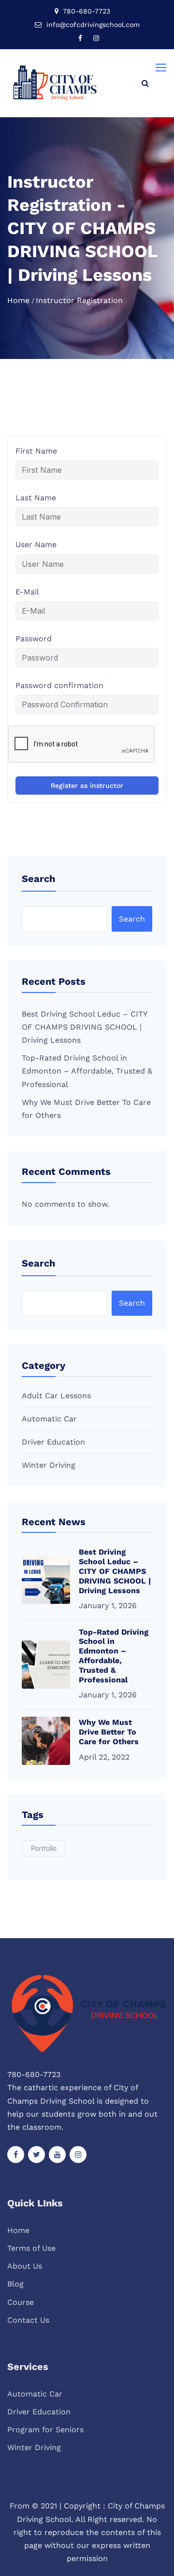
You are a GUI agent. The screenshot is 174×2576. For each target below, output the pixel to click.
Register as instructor (87, 785)
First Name (36, 451)
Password (34, 639)
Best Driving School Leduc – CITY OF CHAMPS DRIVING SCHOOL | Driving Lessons (84, 1027)
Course (21, 2302)
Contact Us (28, 2320)
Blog (15, 2284)
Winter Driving (49, 1465)
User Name (36, 544)
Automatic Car (49, 1419)
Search (38, 879)
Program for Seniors (45, 2430)
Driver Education (53, 1442)
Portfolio (44, 1849)
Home (18, 300)
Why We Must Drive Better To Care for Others (109, 1732)
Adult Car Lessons (56, 1396)
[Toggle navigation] (162, 68)
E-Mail (27, 592)
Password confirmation (59, 685)
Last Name (36, 498)
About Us (25, 2266)
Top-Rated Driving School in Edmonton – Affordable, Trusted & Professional (87, 1071)
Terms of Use (31, 2248)
